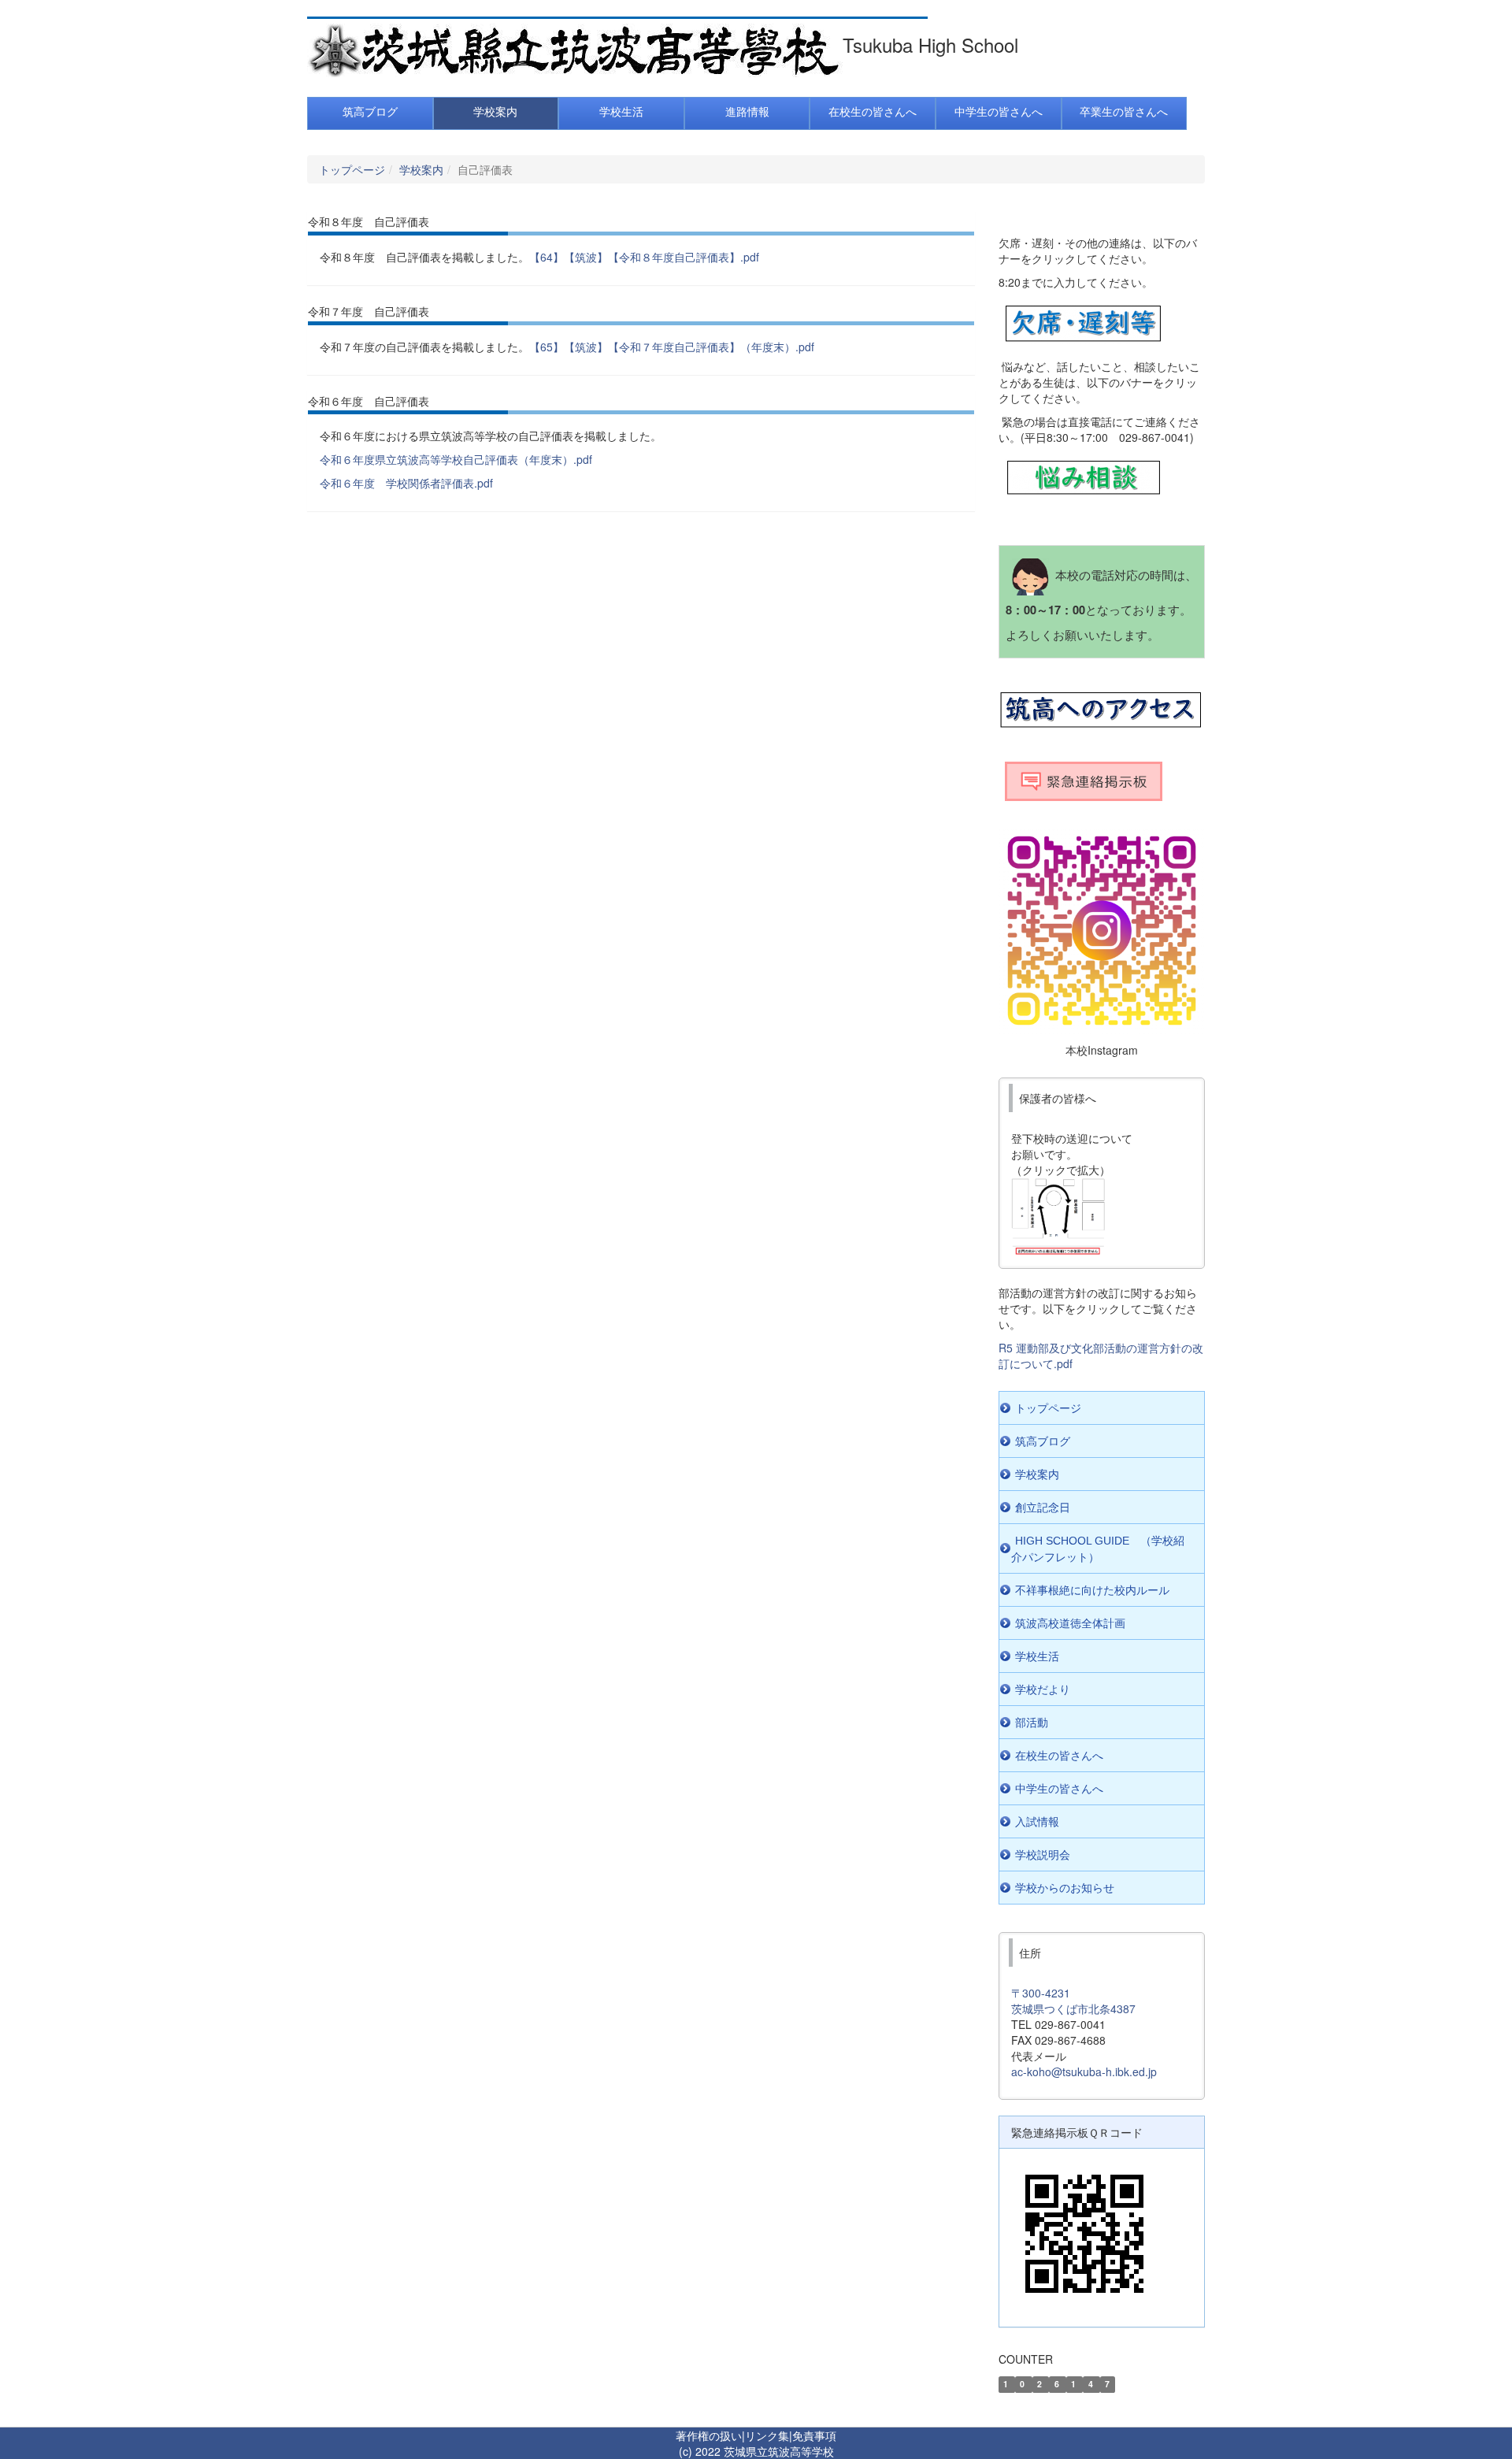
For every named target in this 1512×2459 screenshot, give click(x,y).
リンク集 (767, 2435)
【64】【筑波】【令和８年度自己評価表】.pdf (644, 257)
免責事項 (814, 2435)
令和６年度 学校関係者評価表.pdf (406, 483)
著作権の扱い (709, 2435)
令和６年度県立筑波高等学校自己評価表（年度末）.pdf (456, 459)
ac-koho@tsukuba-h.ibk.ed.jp (1084, 2071)
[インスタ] (1102, 931)
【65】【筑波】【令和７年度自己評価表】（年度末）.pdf (672, 347)
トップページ (352, 169)
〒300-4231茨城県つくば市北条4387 (1073, 2001)
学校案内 (421, 169)
